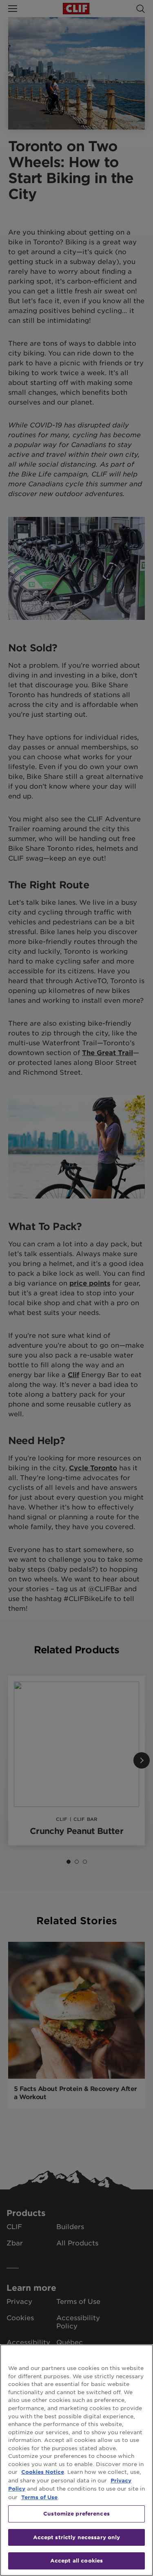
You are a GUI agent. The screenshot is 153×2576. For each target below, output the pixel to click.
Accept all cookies (76, 2560)
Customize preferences (76, 2513)
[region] (76, 2460)
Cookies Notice (43, 2472)
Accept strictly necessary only (77, 2537)
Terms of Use (39, 2497)
